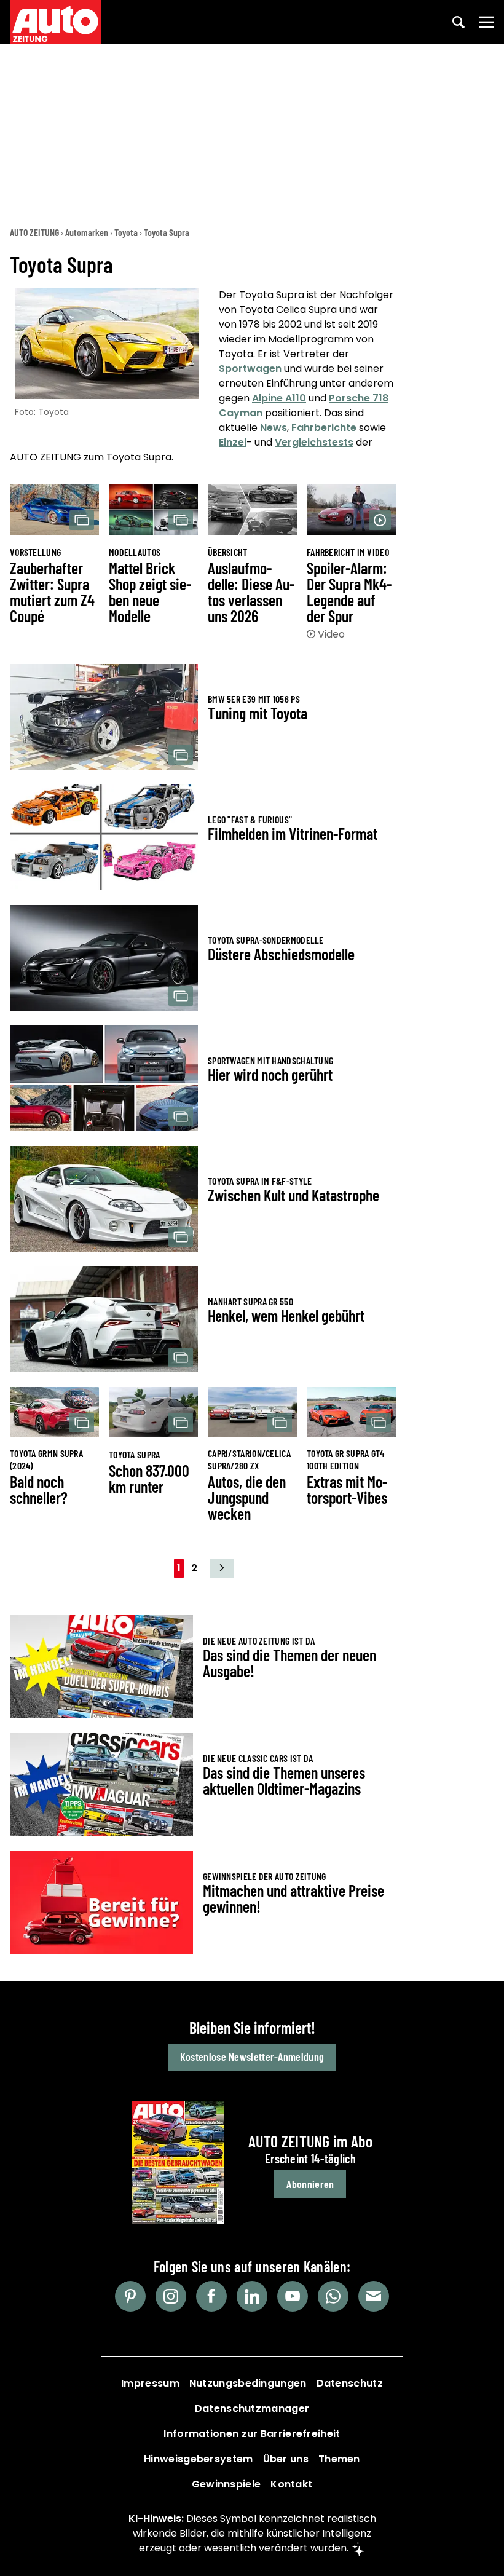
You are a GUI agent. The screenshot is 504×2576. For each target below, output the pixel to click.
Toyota (126, 232)
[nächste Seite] (222, 1568)
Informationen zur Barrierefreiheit (252, 2434)
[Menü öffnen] (487, 22)
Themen (339, 2459)
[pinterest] (130, 2296)
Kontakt (291, 2484)
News (274, 428)
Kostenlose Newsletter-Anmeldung (252, 2056)
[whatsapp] (333, 2296)
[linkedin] (252, 2296)
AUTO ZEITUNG (34, 232)
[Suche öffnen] (459, 22)
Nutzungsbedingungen (248, 2383)
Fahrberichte (324, 428)
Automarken (87, 232)
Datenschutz (350, 2383)
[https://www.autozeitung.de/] (55, 22)
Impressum (150, 2383)
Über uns (286, 2459)
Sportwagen (250, 369)
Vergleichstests (314, 442)
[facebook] (211, 2296)
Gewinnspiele (226, 2484)
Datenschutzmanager (252, 2408)
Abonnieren (310, 2184)
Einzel (233, 442)
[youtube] (293, 2296)
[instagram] (171, 2296)
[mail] (374, 2296)
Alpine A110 (279, 398)
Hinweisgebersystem (198, 2459)
